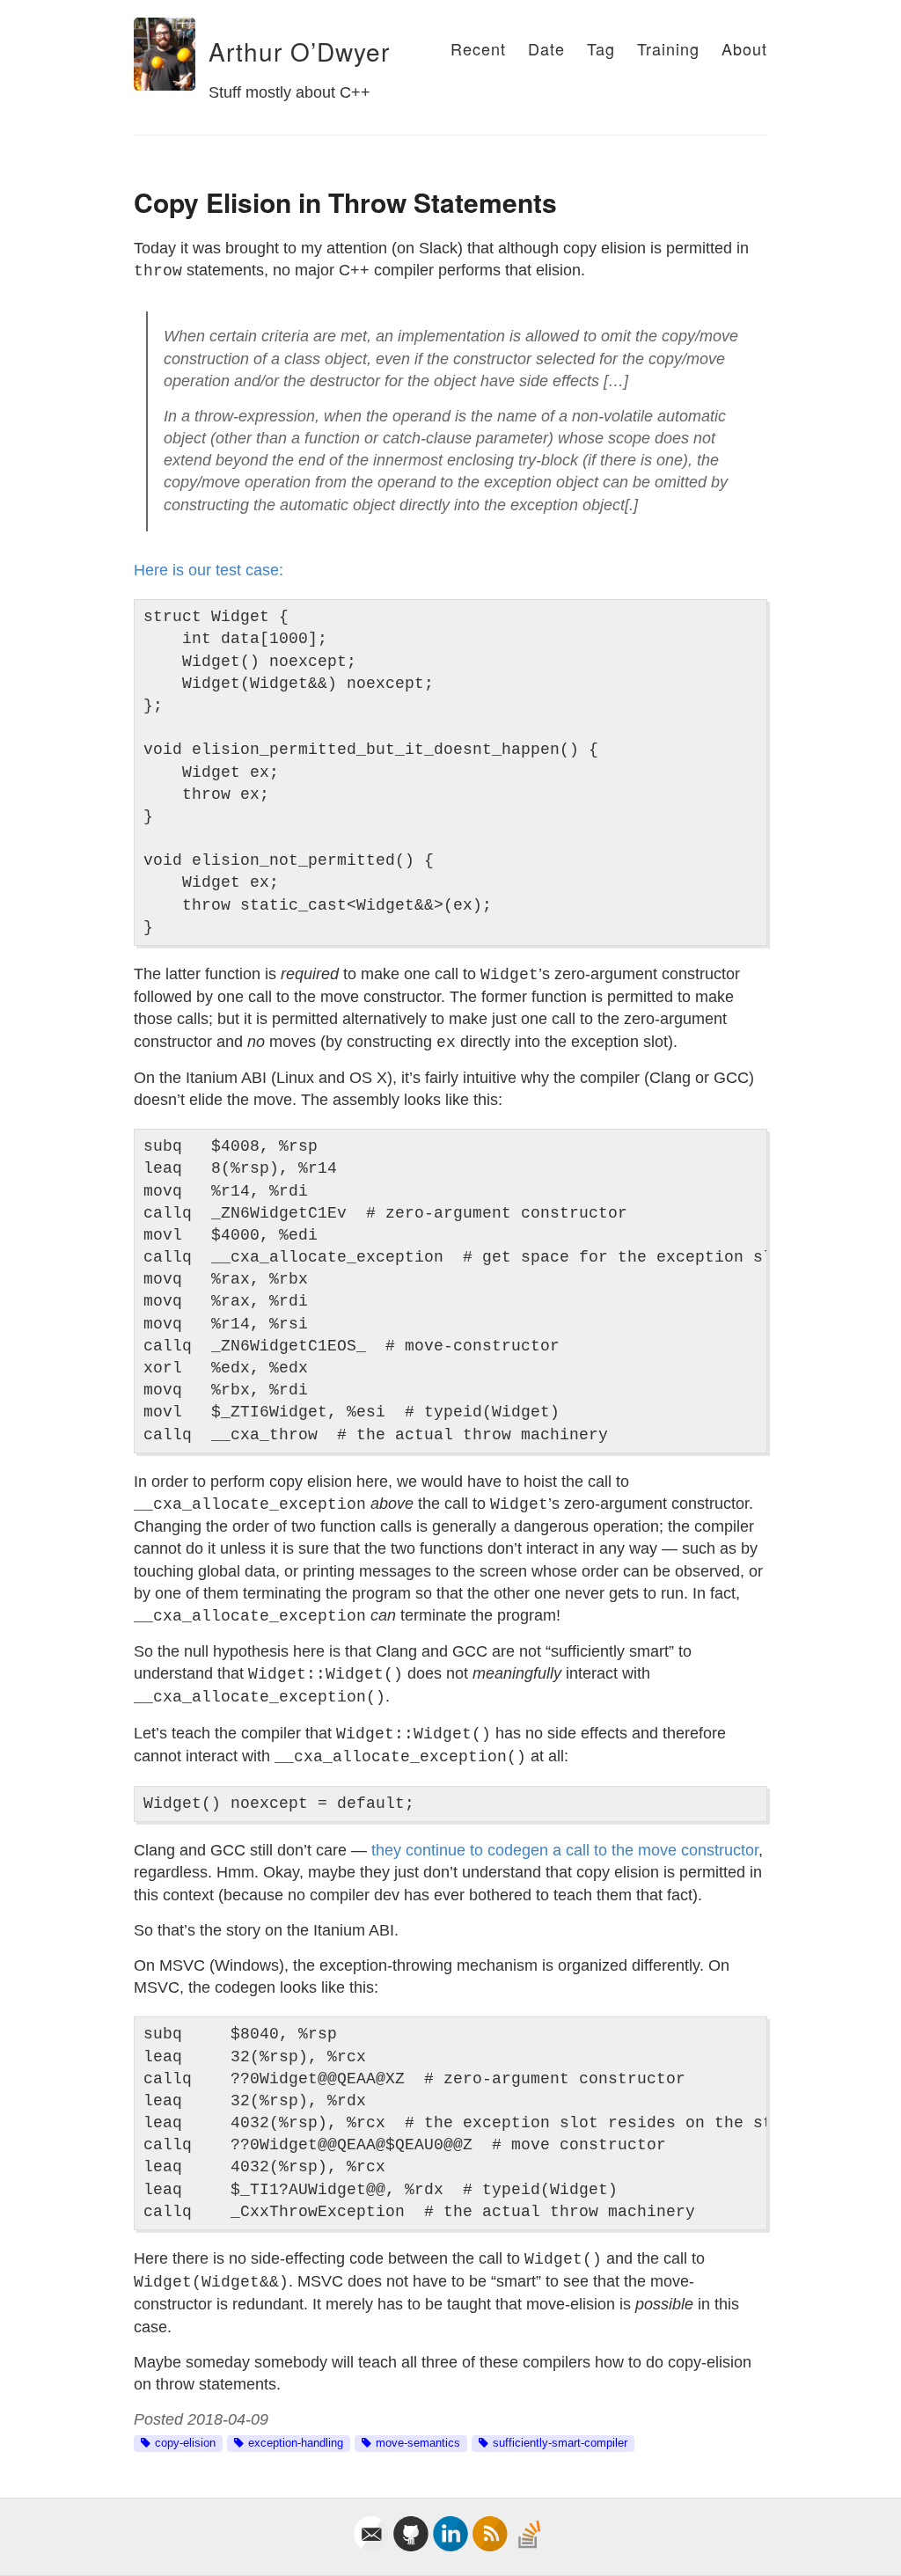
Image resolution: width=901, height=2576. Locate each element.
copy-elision (185, 2443)
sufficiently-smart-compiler (560, 2443)
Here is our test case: (209, 570)
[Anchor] (197, 52)
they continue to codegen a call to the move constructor (565, 1850)
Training (668, 48)
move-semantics (418, 2443)
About (744, 48)
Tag (601, 48)
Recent (478, 48)
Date (546, 48)
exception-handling (296, 2443)
